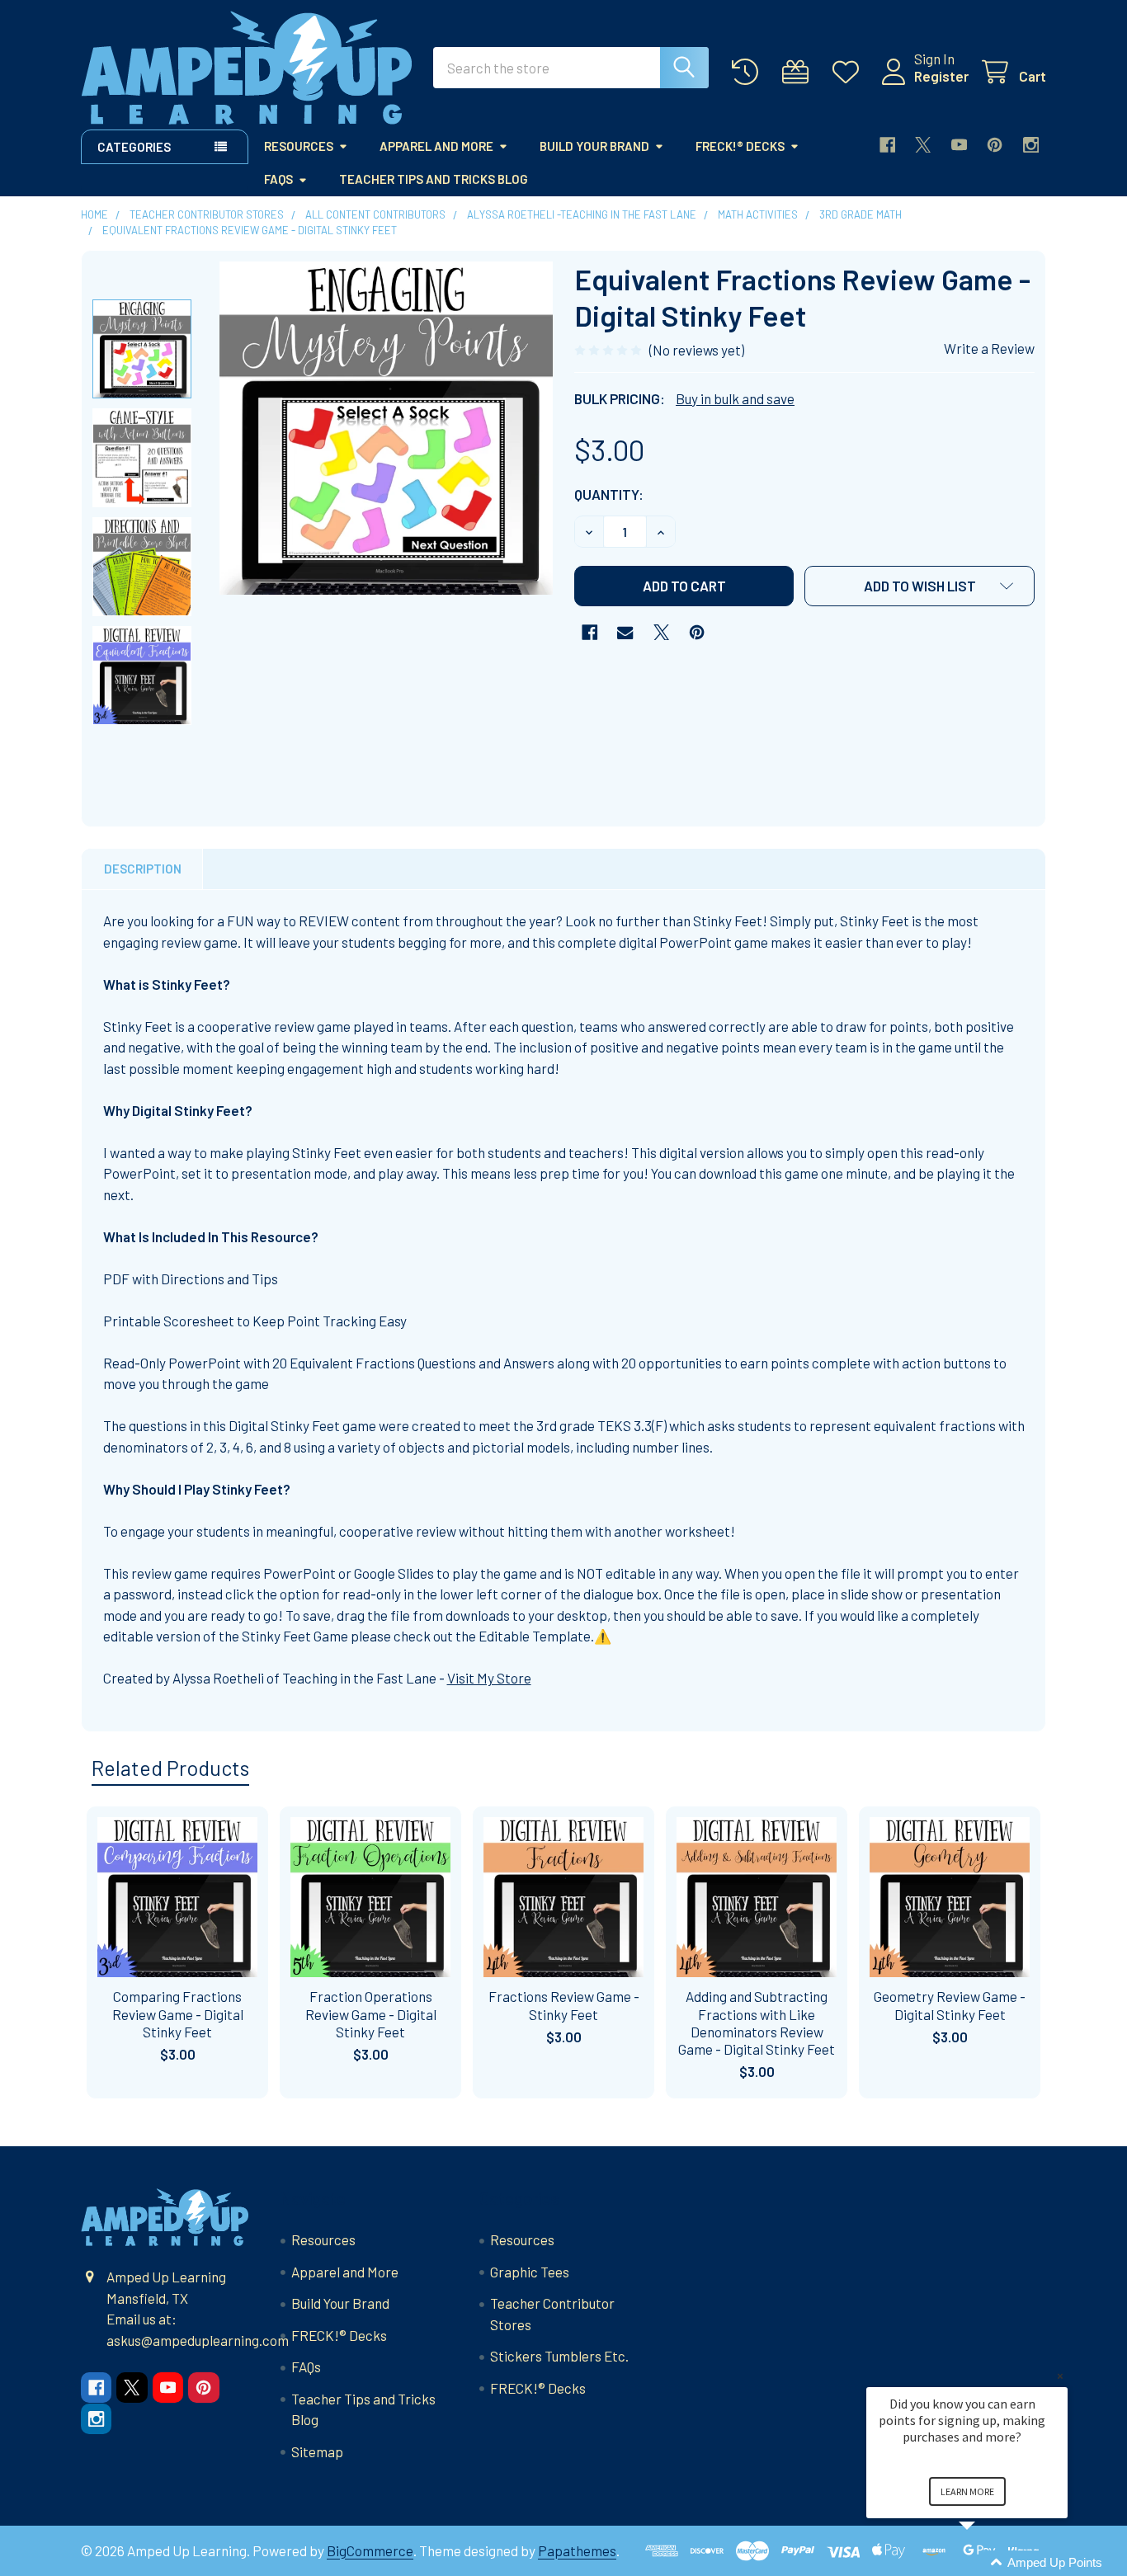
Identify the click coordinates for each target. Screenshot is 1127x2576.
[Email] (625, 632)
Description (143, 869)
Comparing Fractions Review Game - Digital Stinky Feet (178, 2014)
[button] (920, 586)
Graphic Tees (530, 2272)
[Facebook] (887, 145)
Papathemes (577, 2550)
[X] (923, 145)
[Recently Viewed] (749, 72)
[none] (386, 428)
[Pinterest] (995, 145)
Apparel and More (436, 146)
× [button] (1060, 2376)
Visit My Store (489, 1678)
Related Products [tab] (170, 1768)
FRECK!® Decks (740, 146)
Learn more (967, 2491)
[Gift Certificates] (799, 72)
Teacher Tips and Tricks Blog (434, 179)
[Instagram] (1031, 145)
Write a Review (989, 348)
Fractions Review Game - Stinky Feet (564, 2005)
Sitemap (317, 2451)
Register (941, 76)
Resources (299, 146)
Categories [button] (134, 147)
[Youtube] (959, 145)
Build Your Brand (594, 146)
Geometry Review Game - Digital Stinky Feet (950, 2005)
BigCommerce (370, 2550)
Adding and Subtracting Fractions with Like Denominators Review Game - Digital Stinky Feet (757, 2023)
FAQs (278, 179)
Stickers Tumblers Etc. (559, 2356)
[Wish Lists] (850, 72)
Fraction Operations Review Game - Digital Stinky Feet (371, 2014)
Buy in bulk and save (735, 398)
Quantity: (609, 494)
